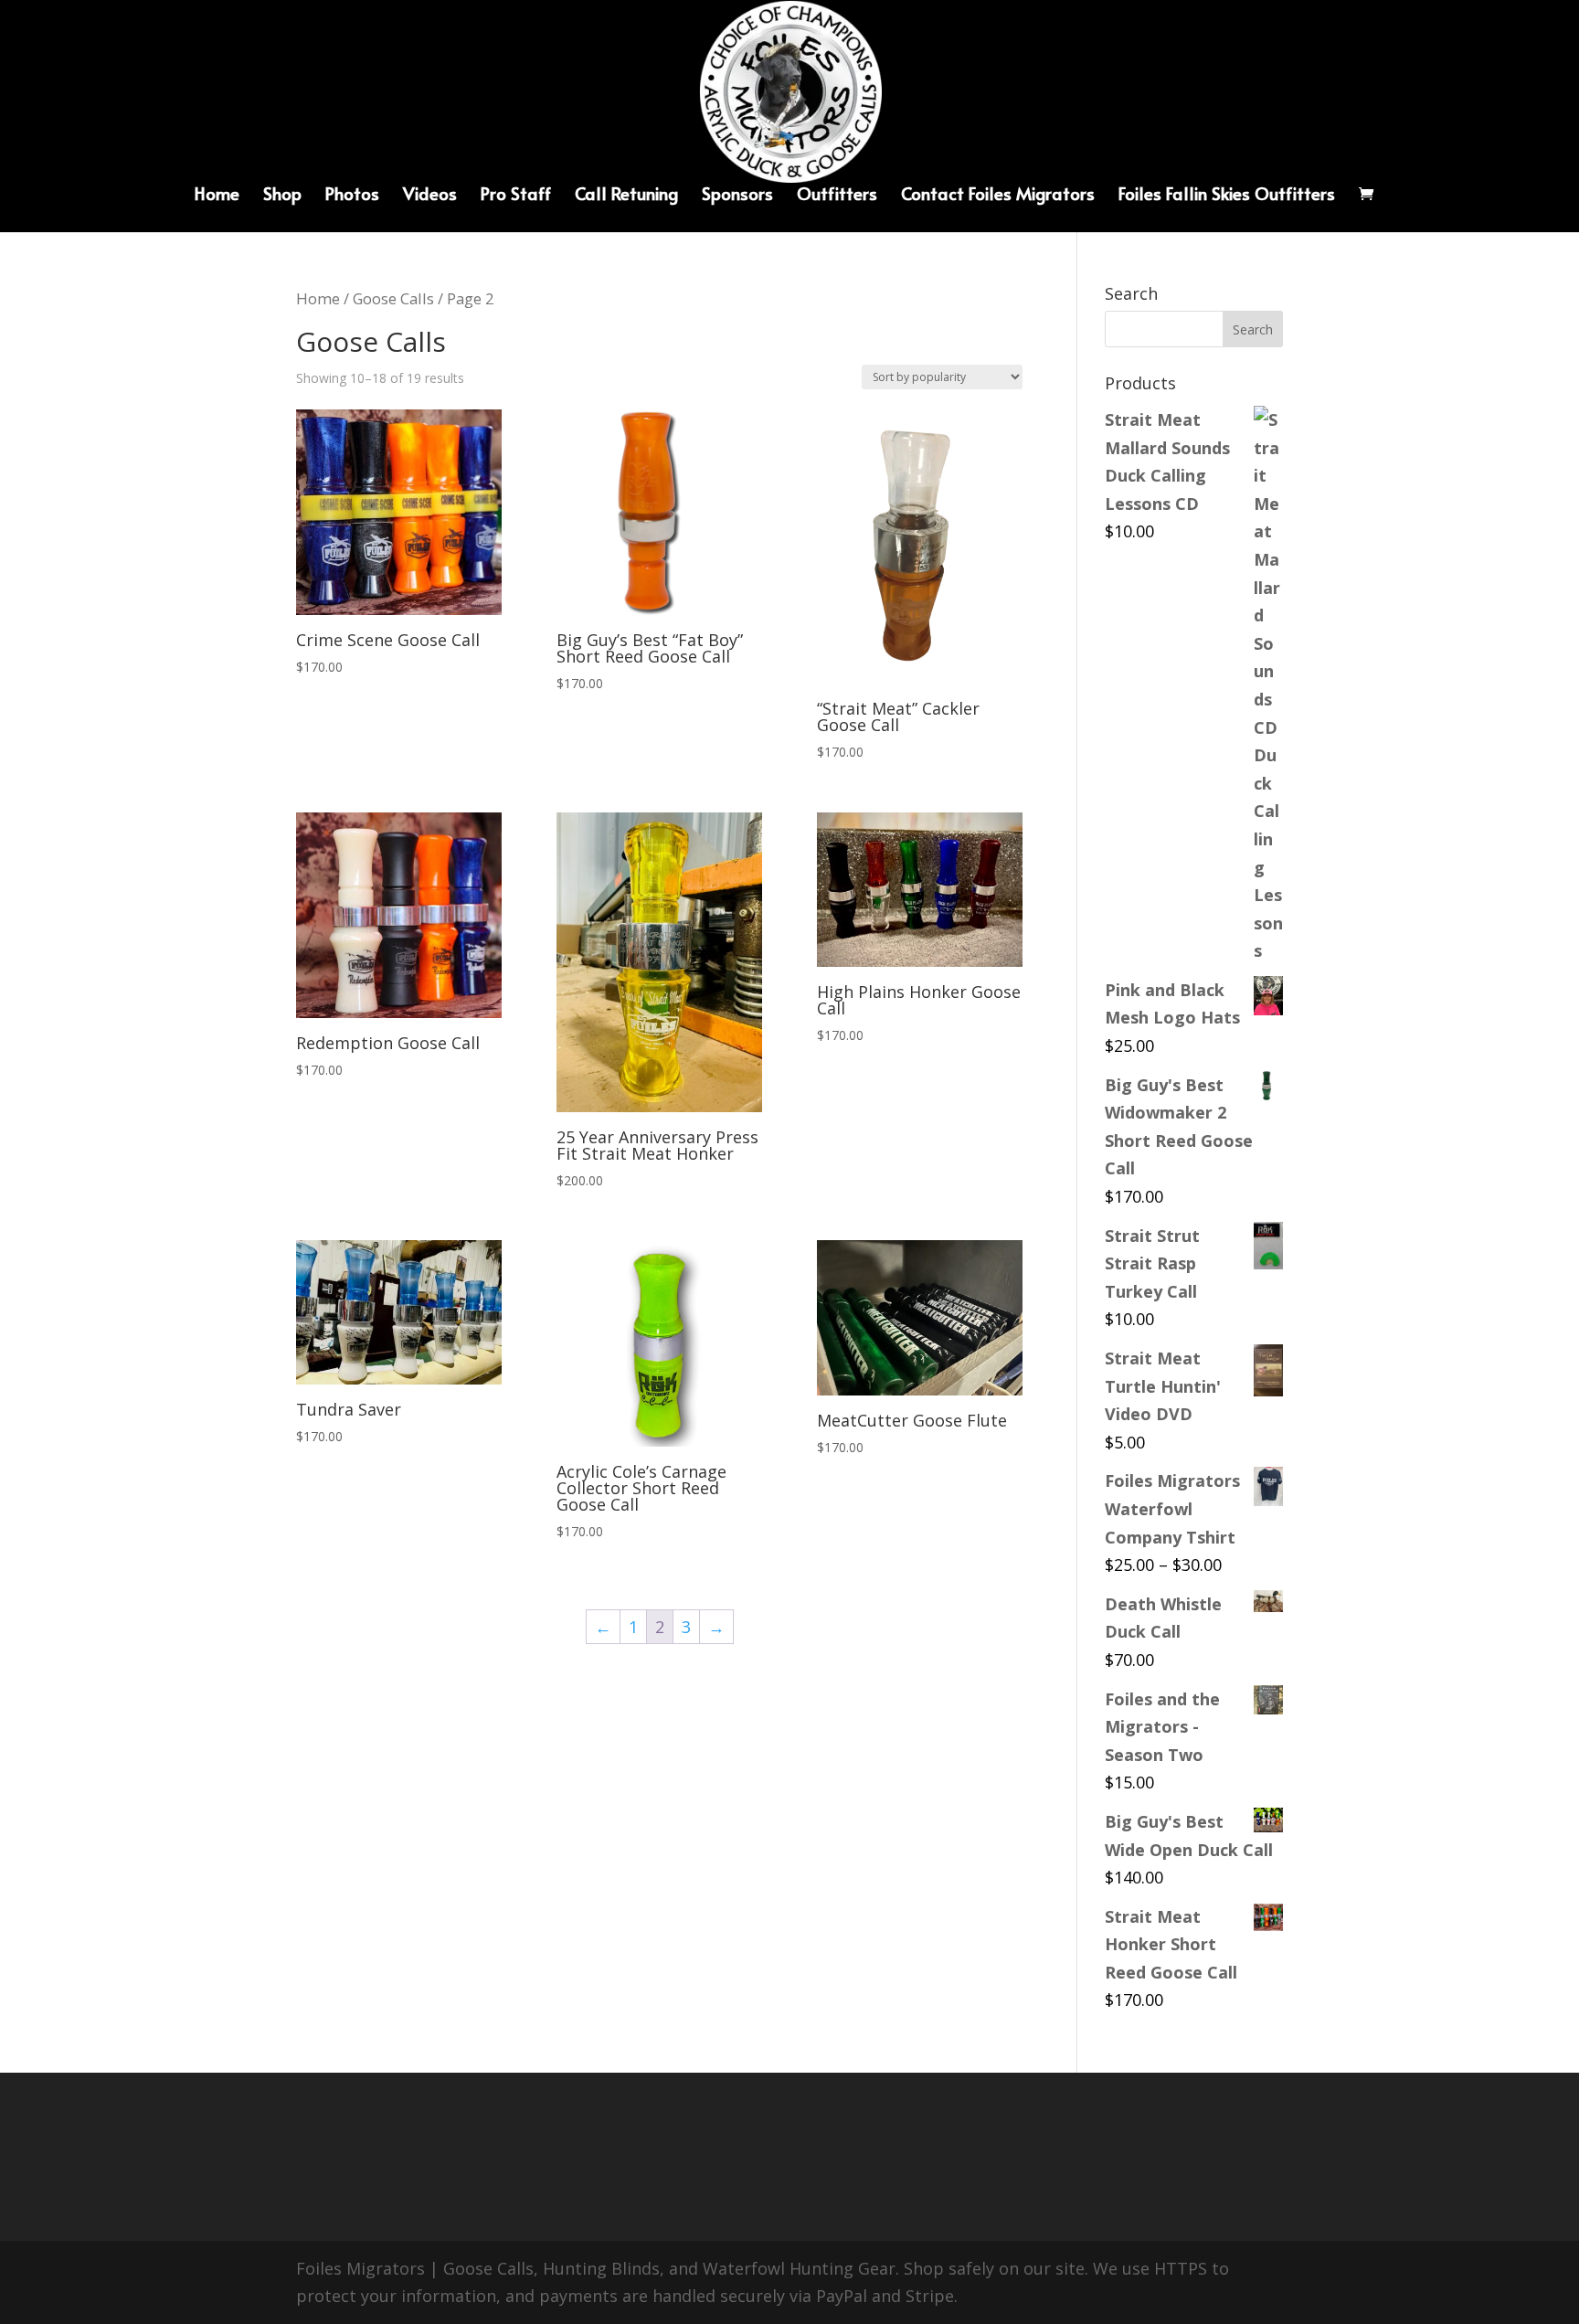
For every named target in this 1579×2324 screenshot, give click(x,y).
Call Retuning (626, 196)
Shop (282, 196)
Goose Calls (393, 298)
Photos (352, 196)
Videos (430, 196)
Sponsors (737, 196)
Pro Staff (516, 196)
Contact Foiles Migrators (998, 196)
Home (217, 196)
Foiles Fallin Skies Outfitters (1227, 196)
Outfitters (837, 196)
